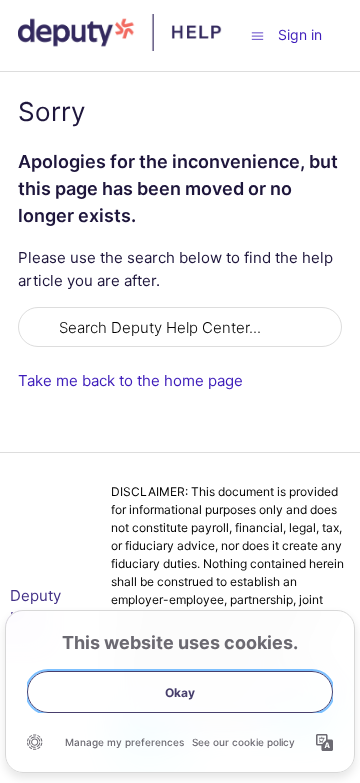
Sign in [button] (300, 34)
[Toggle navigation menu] (257, 34)
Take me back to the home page (130, 380)
